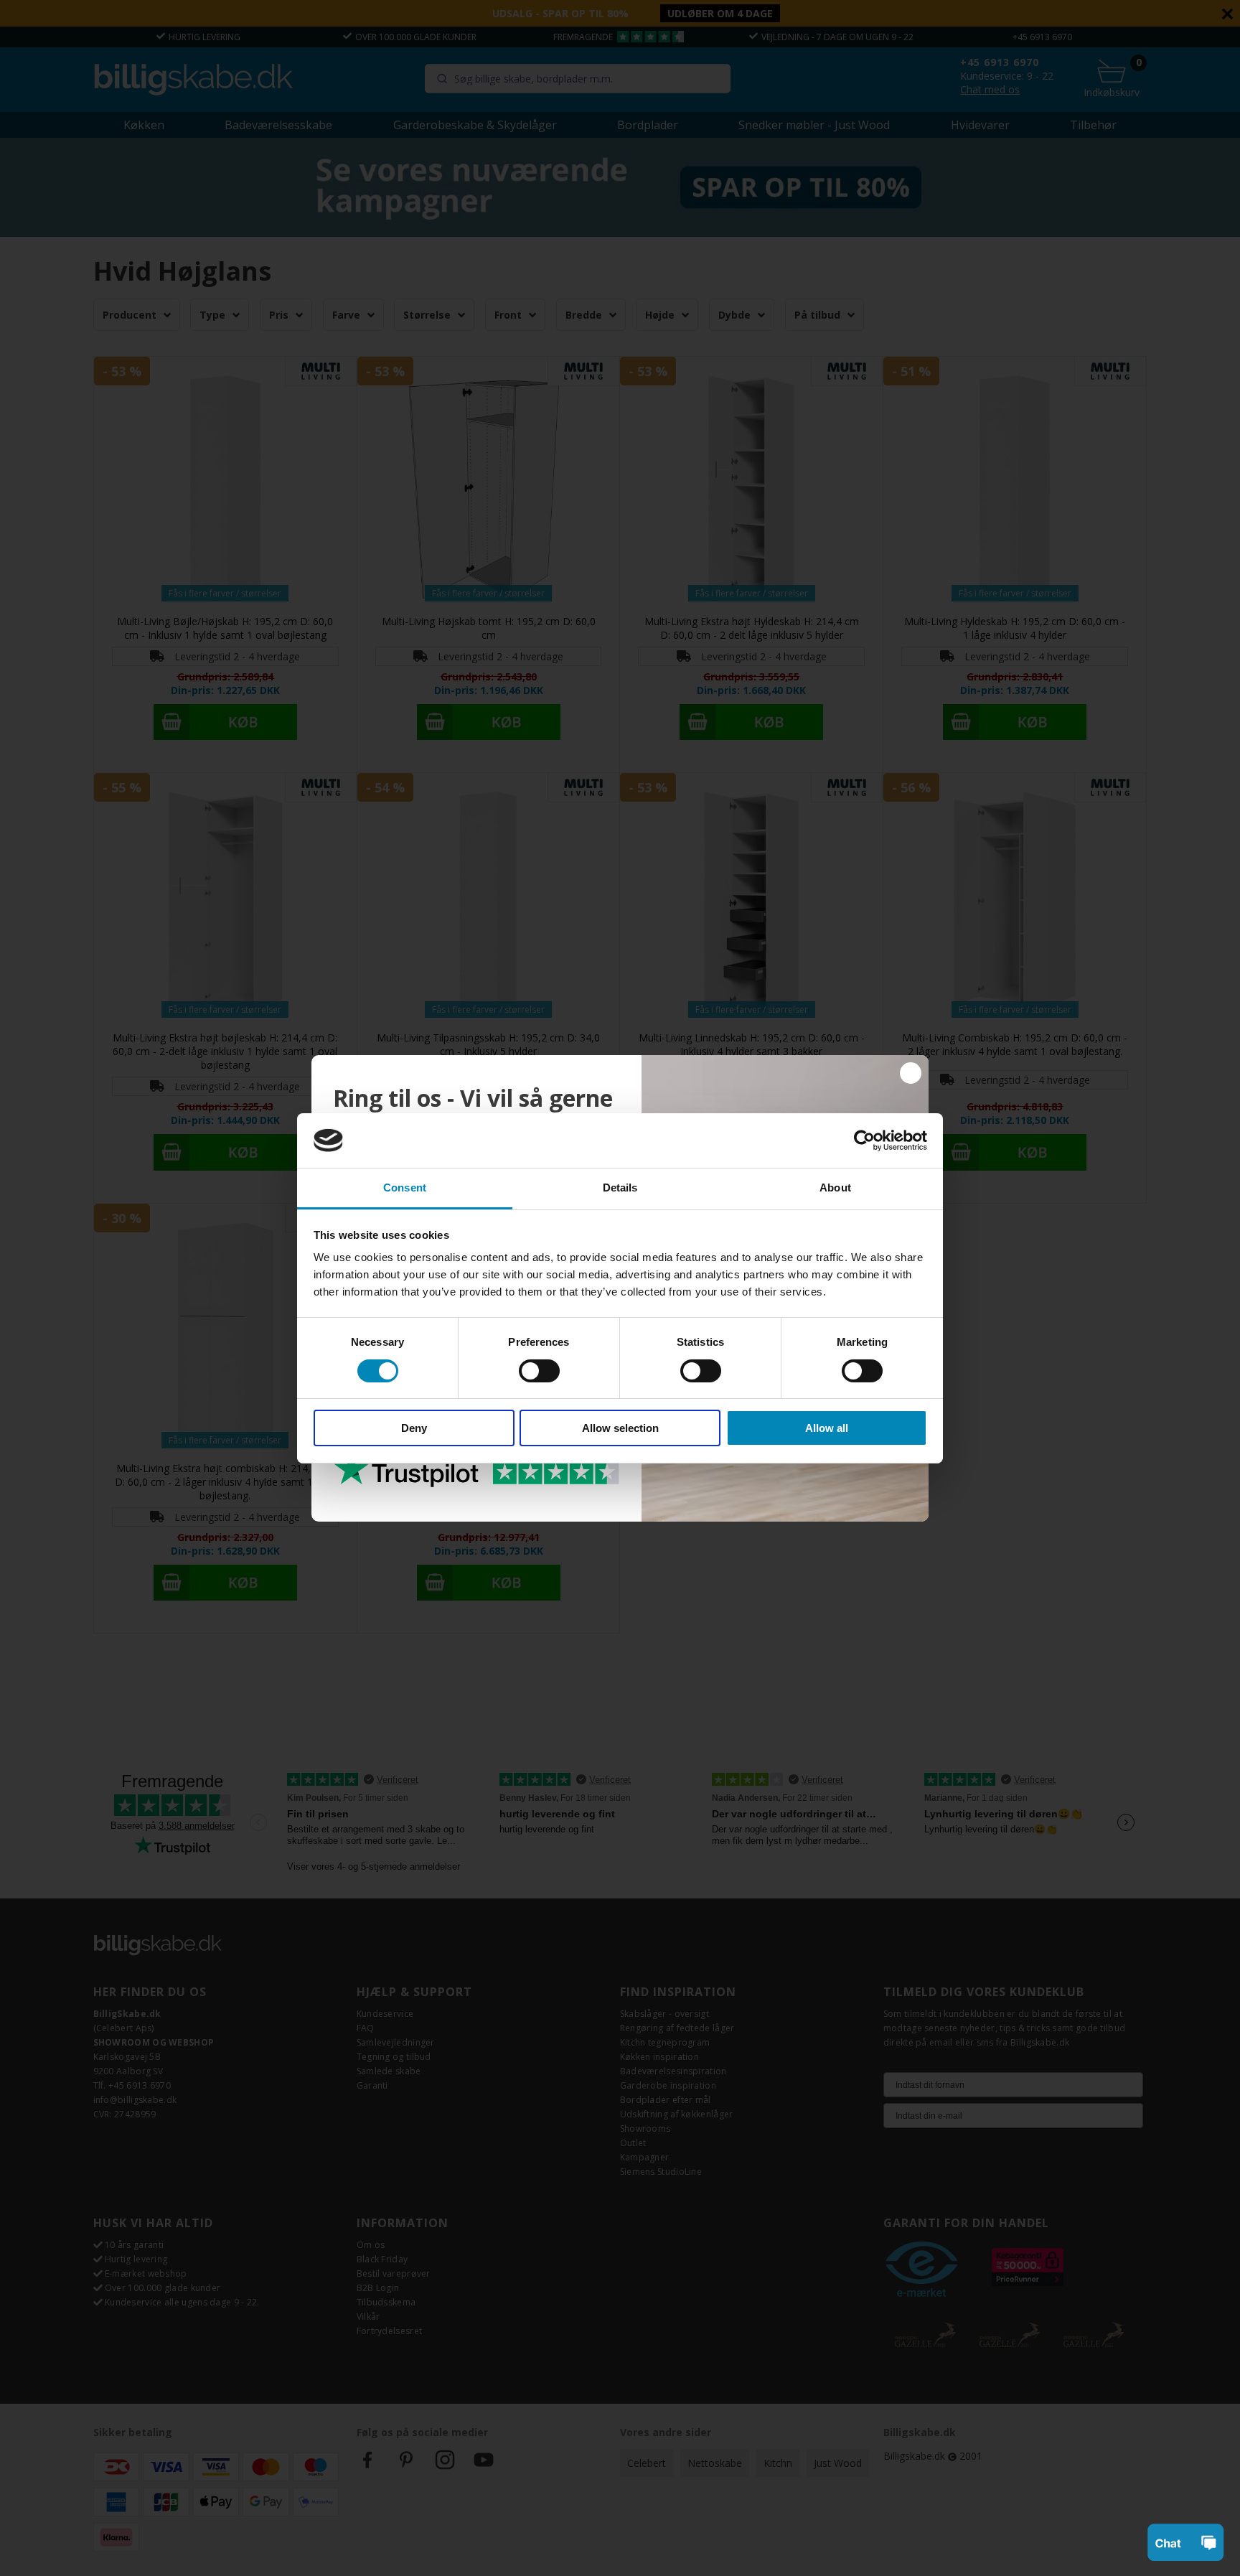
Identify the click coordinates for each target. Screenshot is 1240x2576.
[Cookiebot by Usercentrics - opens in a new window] (864, 1141)
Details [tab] (620, 1188)
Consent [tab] (405, 1188)
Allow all (827, 1428)
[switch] (539, 1371)
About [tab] (835, 1188)
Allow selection (620, 1428)
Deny (414, 1428)
